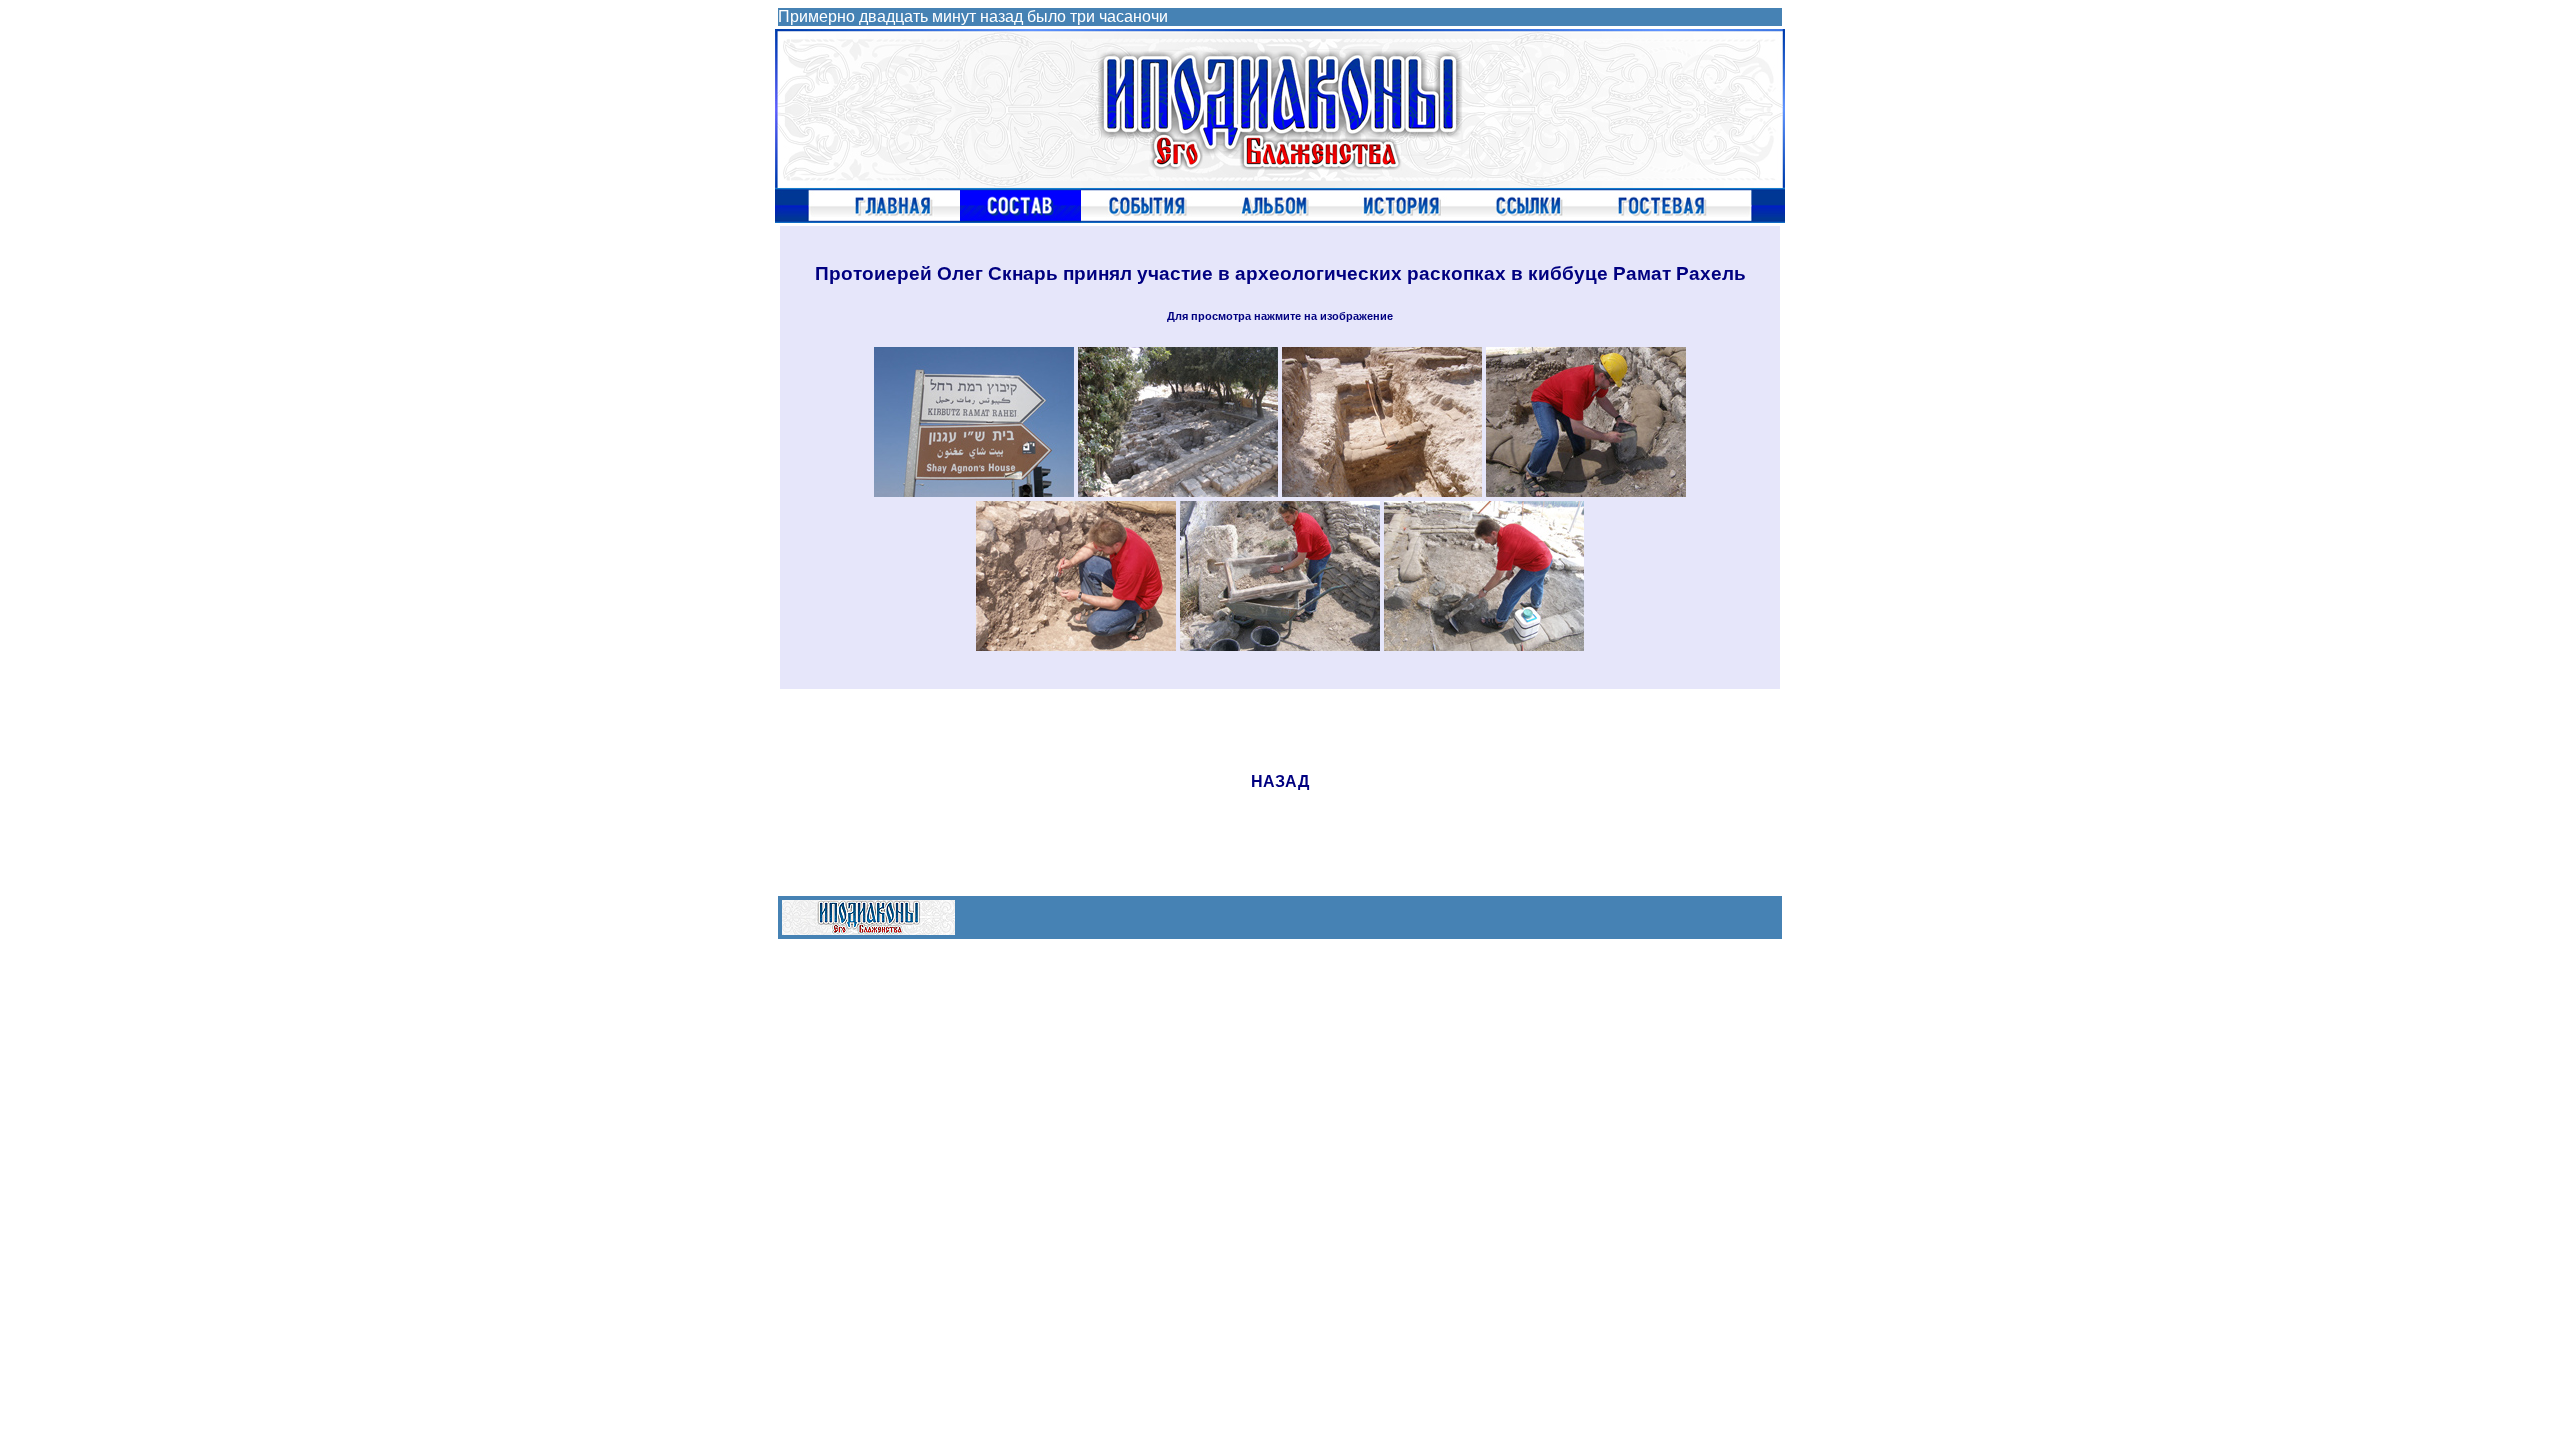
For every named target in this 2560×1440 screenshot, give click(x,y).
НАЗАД (1280, 781)
